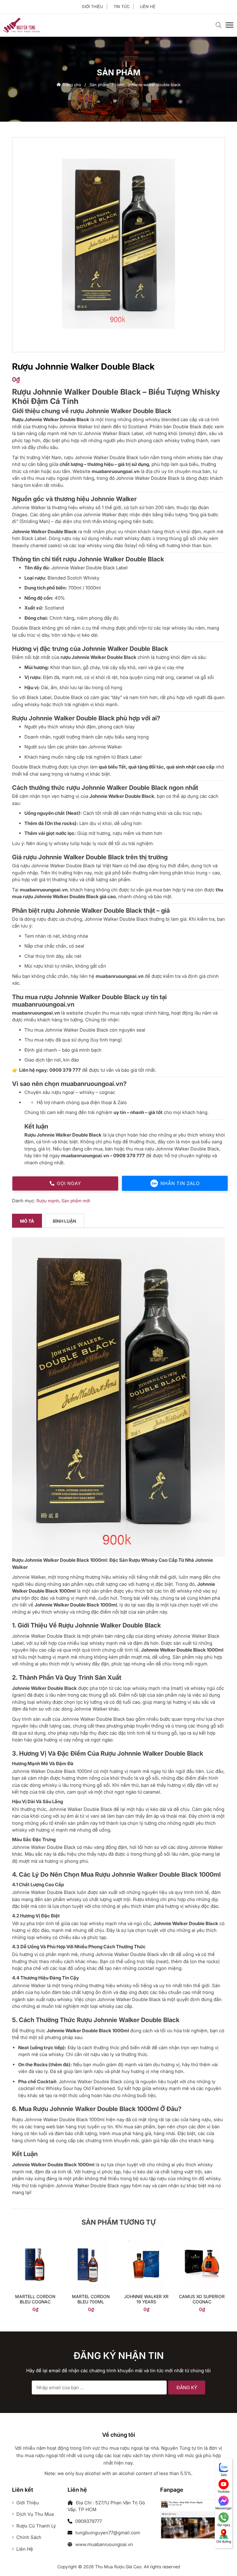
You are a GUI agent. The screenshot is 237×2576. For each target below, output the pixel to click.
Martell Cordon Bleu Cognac (35, 2299)
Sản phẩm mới (76, 1201)
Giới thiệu (92, 6)
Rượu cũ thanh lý (35, 2526)
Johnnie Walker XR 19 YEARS (146, 2299)
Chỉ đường (224, 2541)
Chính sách (28, 2537)
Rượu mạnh (48, 1201)
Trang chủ (71, 85)
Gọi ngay (69, 1183)
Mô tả (27, 1221)
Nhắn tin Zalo (180, 1183)
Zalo (224, 2475)
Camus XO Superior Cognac (202, 2299)
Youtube (224, 2491)
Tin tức (122, 6)
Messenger (224, 2508)
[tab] (27, 1221)
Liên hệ (148, 6)
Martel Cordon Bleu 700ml (91, 2299)
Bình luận (64, 1221)
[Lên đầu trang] (220, 2561)
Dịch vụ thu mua (34, 2514)
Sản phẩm (99, 85)
